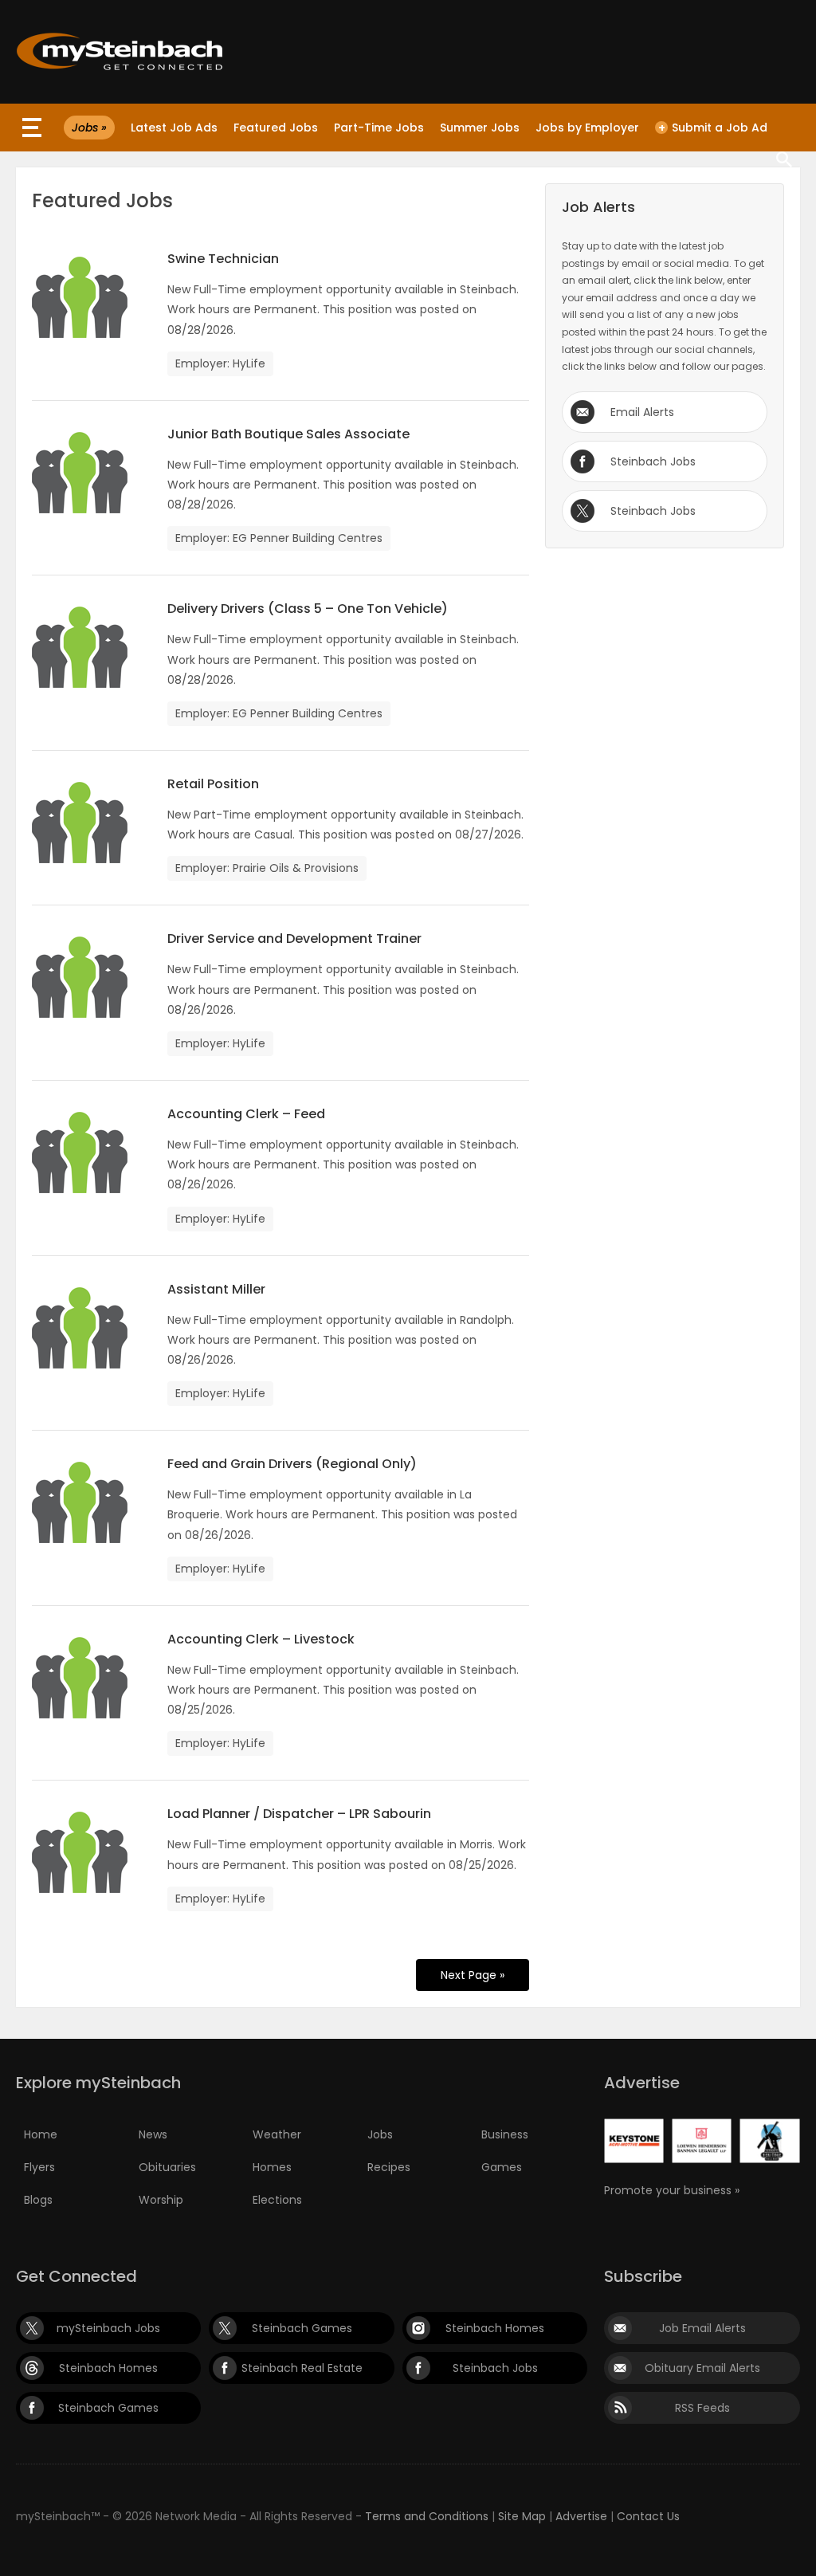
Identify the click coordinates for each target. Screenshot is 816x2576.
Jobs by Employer (587, 128)
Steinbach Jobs (653, 461)
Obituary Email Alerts (702, 2368)
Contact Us (648, 2516)
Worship (161, 2200)
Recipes (389, 2167)
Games (502, 2167)
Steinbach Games (302, 2328)
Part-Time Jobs (379, 128)
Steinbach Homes (495, 2328)
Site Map (522, 2516)
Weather (277, 2134)
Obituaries (167, 2167)
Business (505, 2134)
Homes (272, 2167)
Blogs (38, 2200)
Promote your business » (672, 2190)
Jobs (380, 2134)
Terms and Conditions (427, 2516)
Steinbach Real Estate (302, 2368)
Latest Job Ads (174, 128)
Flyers (39, 2167)
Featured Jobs (276, 128)
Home (41, 2134)
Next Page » (473, 1975)
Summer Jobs (480, 128)
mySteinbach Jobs (108, 2328)
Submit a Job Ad (713, 128)
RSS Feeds (702, 2408)
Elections (277, 2200)
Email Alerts (642, 412)
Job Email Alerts (702, 2328)
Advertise (581, 2516)
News (153, 2134)
